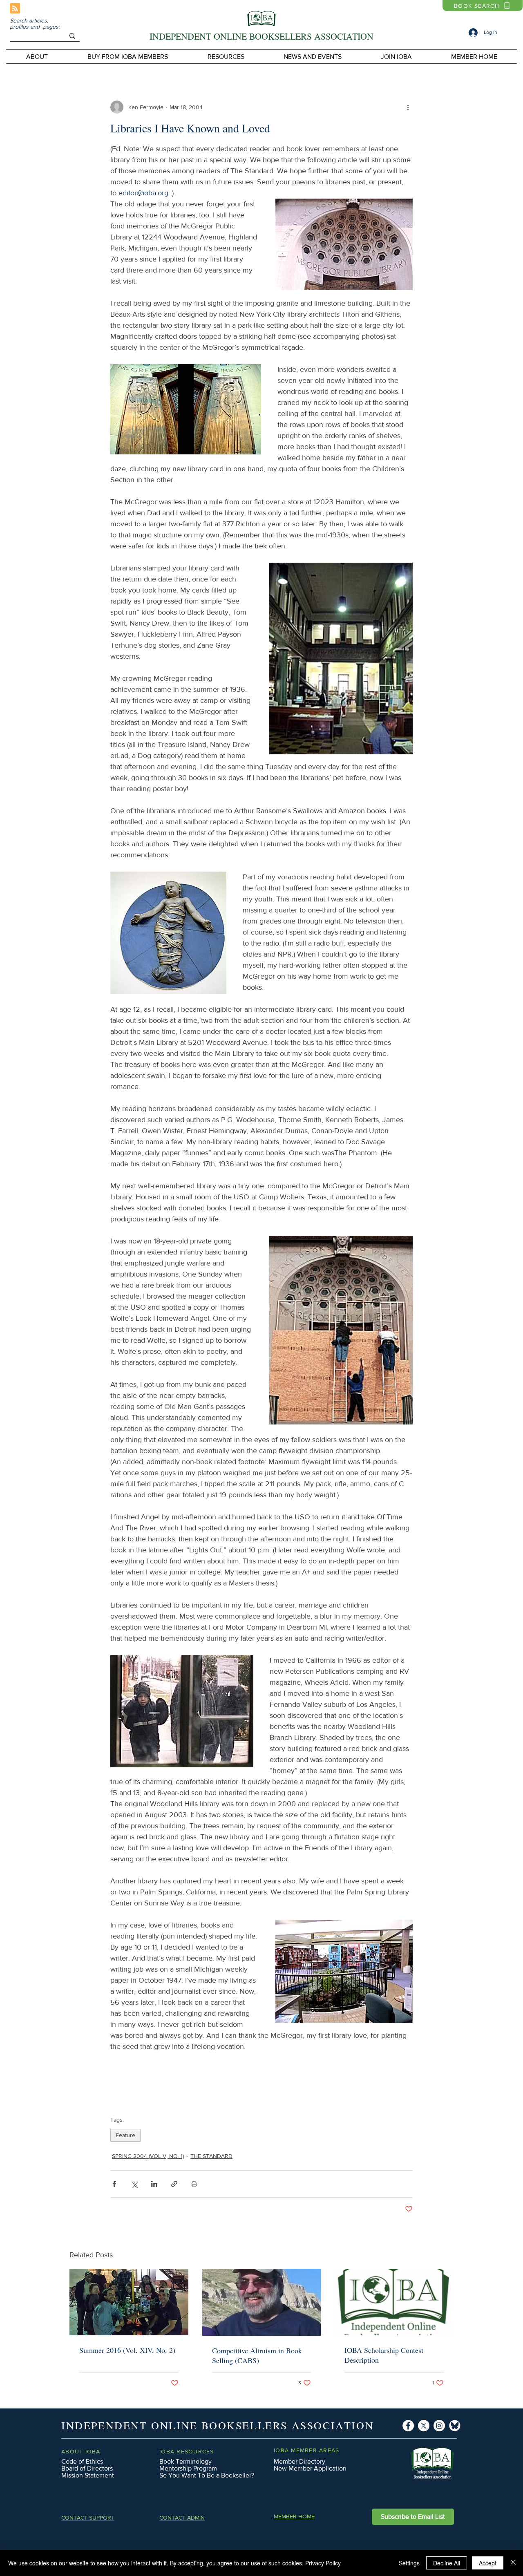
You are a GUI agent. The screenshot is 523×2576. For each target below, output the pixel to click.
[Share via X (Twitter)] (134, 2184)
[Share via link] (174, 2184)
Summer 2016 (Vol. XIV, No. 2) (127, 2350)
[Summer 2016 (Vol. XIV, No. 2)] (129, 2302)
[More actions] (408, 107)
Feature (125, 2135)
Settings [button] (409, 2563)
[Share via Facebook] (114, 2184)
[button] (127, 57)
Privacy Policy (323, 2563)
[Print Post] (194, 2184)
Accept (488, 2563)
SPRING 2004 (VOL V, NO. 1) (148, 2156)
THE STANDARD (211, 2156)
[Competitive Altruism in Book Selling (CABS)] (262, 2302)
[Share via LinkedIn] (154, 2184)
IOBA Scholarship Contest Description (384, 2355)
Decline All (447, 2563)
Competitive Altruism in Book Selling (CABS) (257, 2355)
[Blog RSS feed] (15, 9)
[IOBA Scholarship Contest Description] (394, 2302)
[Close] (513, 2563)
